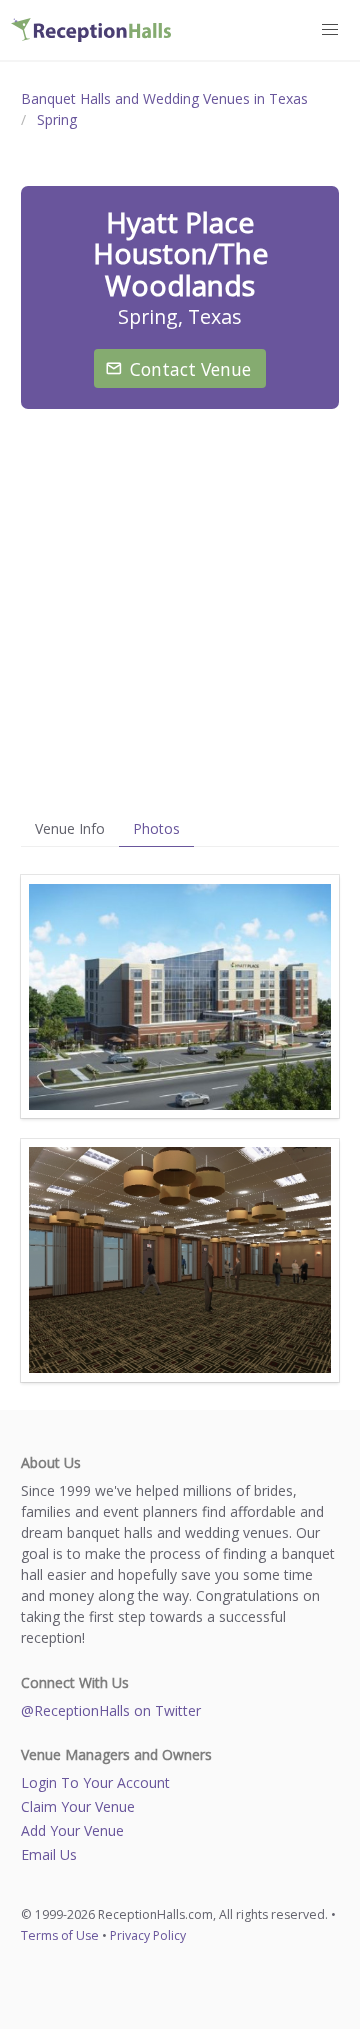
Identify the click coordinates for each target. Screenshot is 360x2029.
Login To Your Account (95, 1782)
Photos (156, 828)
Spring (57, 119)
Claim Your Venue (78, 1806)
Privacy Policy (148, 1935)
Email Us (49, 1854)
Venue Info (70, 828)
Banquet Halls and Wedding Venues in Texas (164, 98)
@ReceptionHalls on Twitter (111, 1710)
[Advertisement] (180, 610)
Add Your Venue (72, 1830)
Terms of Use (60, 1935)
